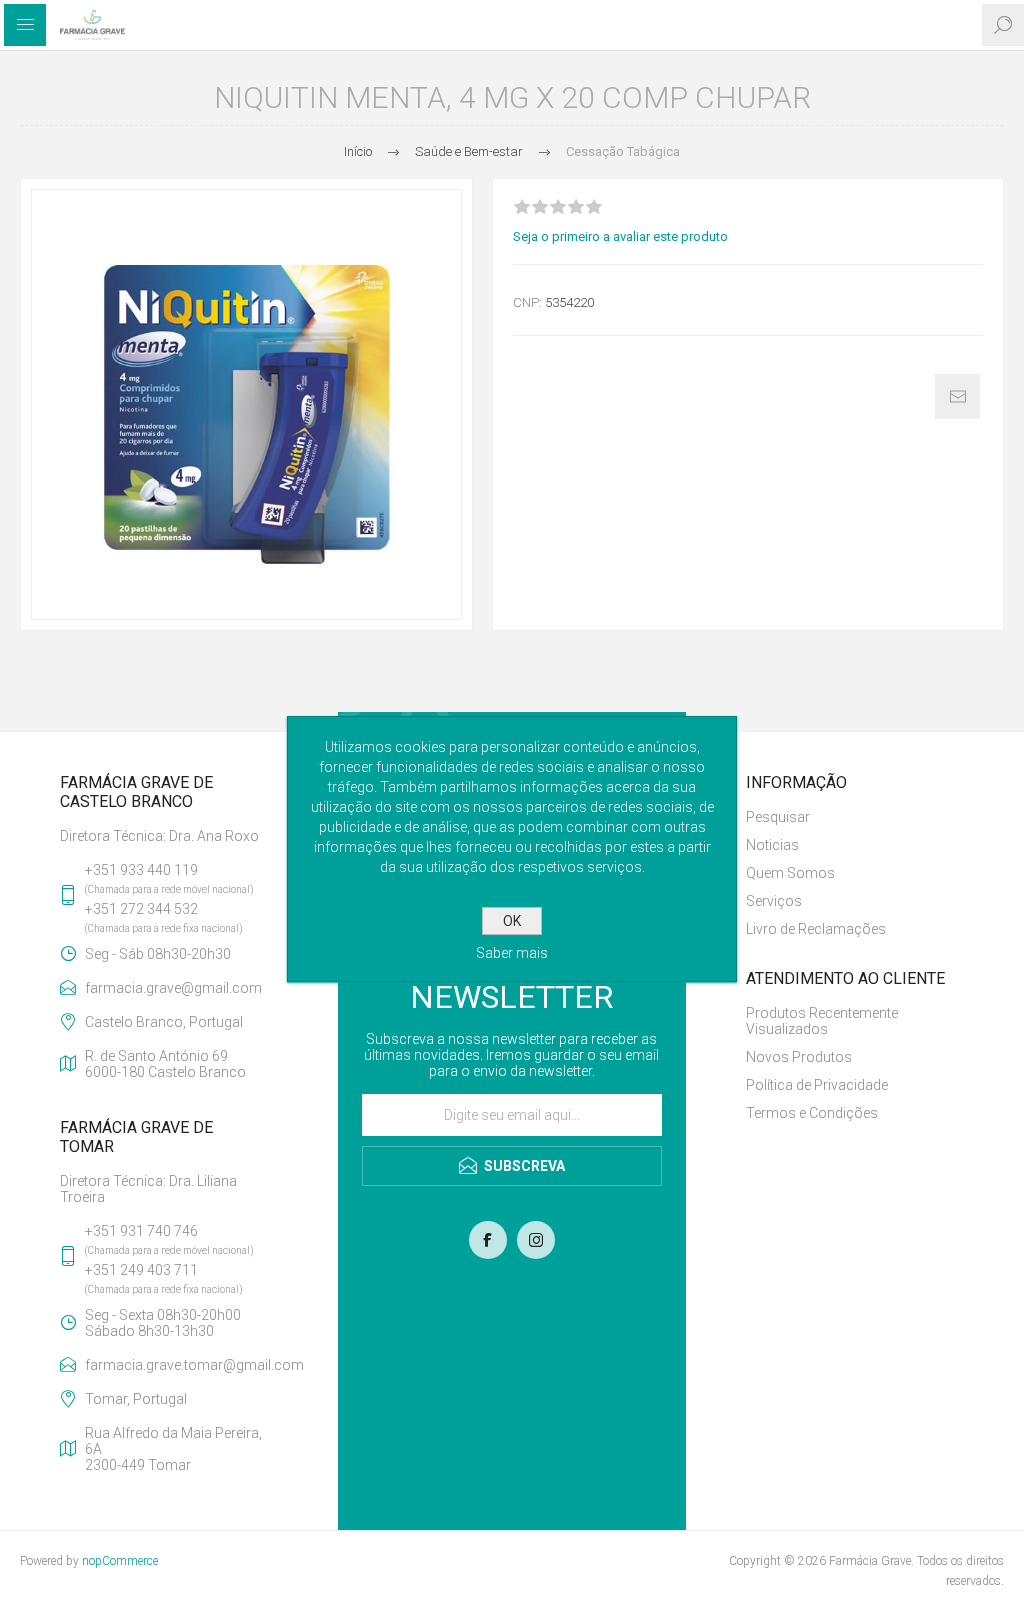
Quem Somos (790, 873)
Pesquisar (778, 817)
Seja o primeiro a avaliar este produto (620, 236)
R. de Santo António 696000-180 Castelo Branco (165, 1064)
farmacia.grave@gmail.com (173, 988)
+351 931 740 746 (141, 1231)
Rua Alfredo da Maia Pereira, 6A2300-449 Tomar (173, 1449)
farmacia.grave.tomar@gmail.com (181, 1365)
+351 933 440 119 (141, 870)
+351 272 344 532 (141, 909)
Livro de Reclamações (816, 929)
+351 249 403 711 (141, 1270)
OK (512, 921)
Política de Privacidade (817, 1085)
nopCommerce (120, 1561)
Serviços (774, 901)
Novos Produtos (799, 1057)
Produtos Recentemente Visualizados (822, 1021)
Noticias (772, 845)
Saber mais (512, 953)
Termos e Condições (812, 1113)
